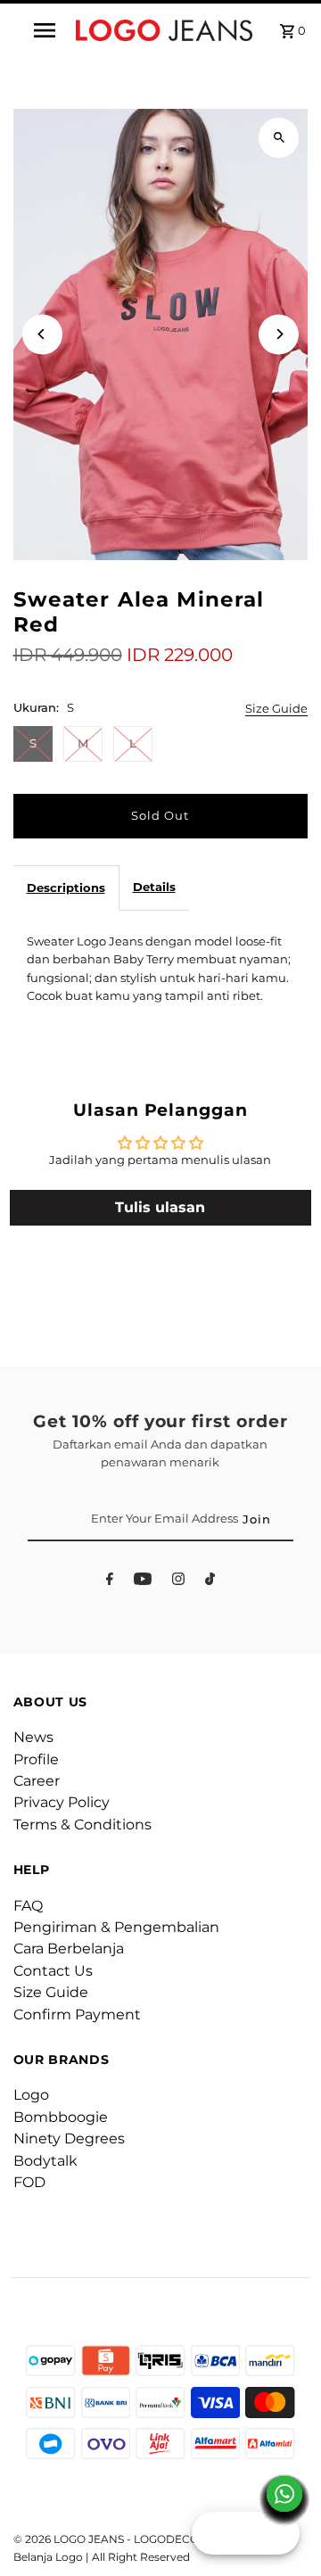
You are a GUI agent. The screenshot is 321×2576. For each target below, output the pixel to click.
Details (154, 887)
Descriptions (66, 888)
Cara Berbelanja (69, 1949)
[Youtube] (143, 1582)
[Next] (279, 334)
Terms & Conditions (82, 1825)
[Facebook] (110, 1582)
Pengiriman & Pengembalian (116, 1927)
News (33, 1737)
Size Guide (276, 710)
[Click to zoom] (279, 138)
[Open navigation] (44, 30)
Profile (36, 1759)
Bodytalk (45, 2161)
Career (37, 1781)
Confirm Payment (77, 2015)
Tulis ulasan (160, 1207)
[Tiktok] (210, 1582)
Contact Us (53, 1971)
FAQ (28, 1906)
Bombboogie (61, 2117)
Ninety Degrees (69, 2138)
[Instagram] (178, 1582)
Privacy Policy (62, 1802)
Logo (31, 2095)
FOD (29, 2182)
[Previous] (42, 334)
